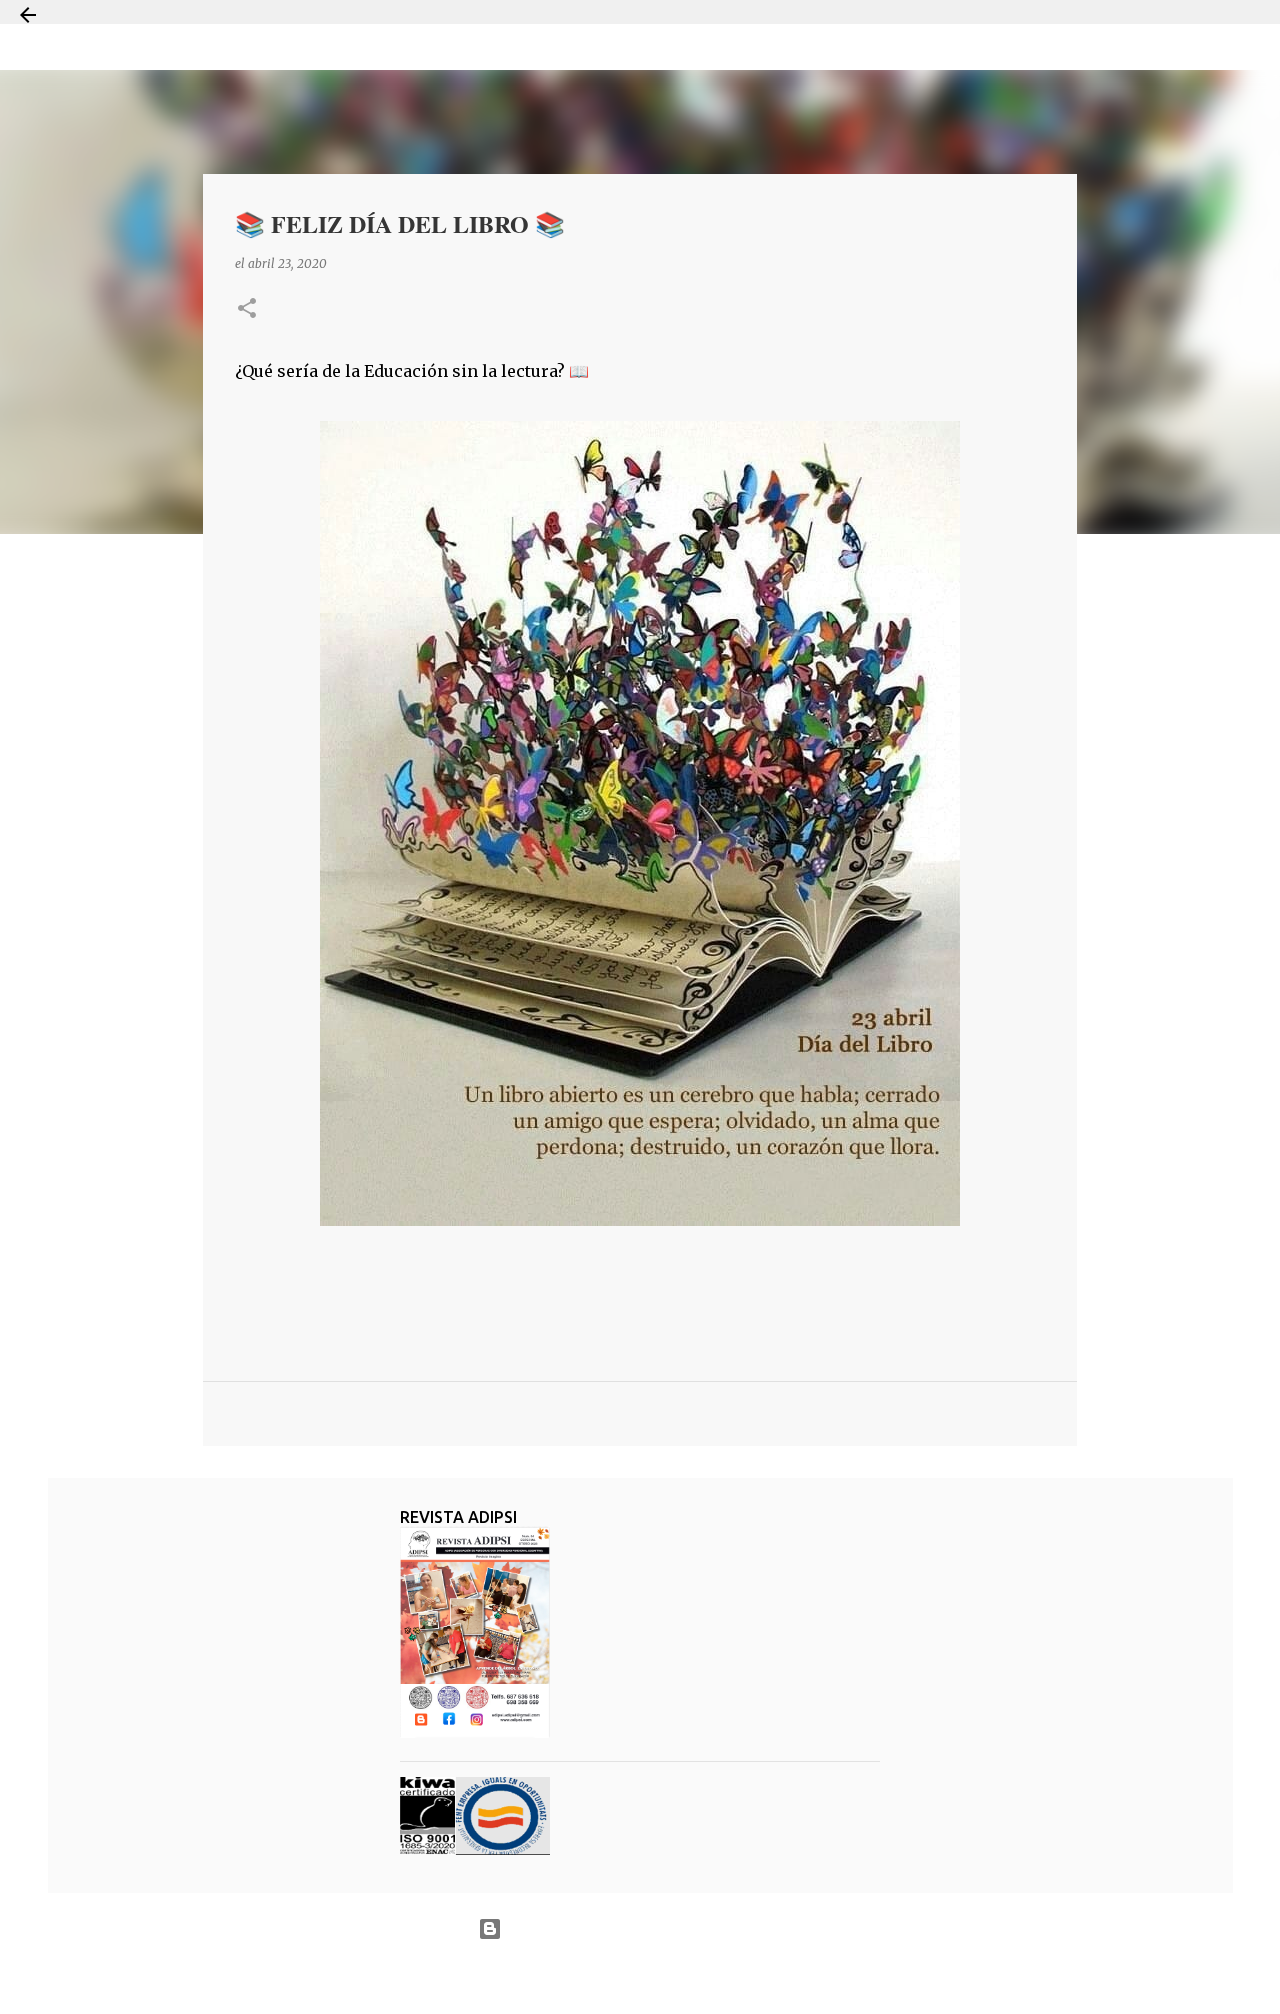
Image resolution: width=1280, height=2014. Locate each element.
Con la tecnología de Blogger (652, 1928)
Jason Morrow (710, 1977)
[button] (247, 309)
